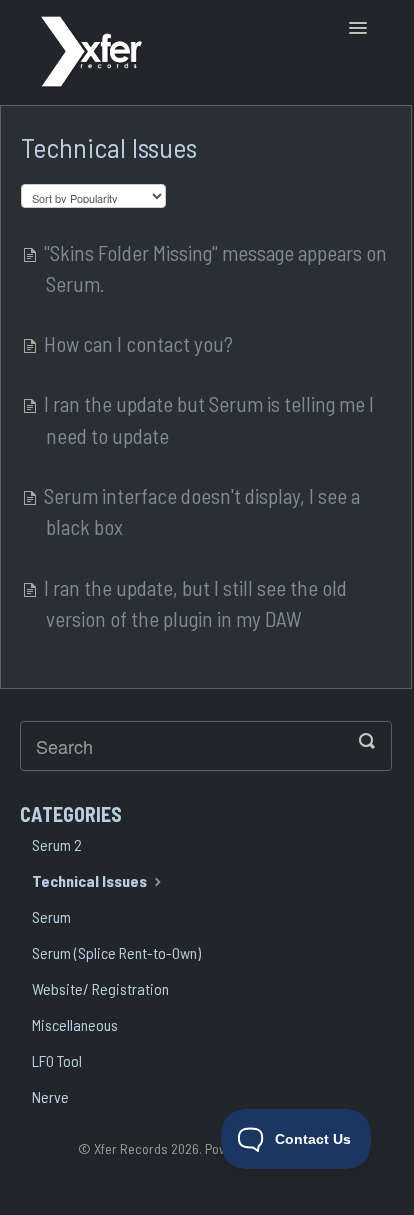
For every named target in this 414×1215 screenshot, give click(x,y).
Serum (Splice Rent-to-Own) (116, 952)
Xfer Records (131, 1148)
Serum (51, 916)
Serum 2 (57, 844)
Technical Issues (91, 880)
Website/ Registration (100, 988)
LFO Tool (57, 1060)
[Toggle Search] (369, 741)
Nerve (50, 1096)
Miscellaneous (75, 1024)
